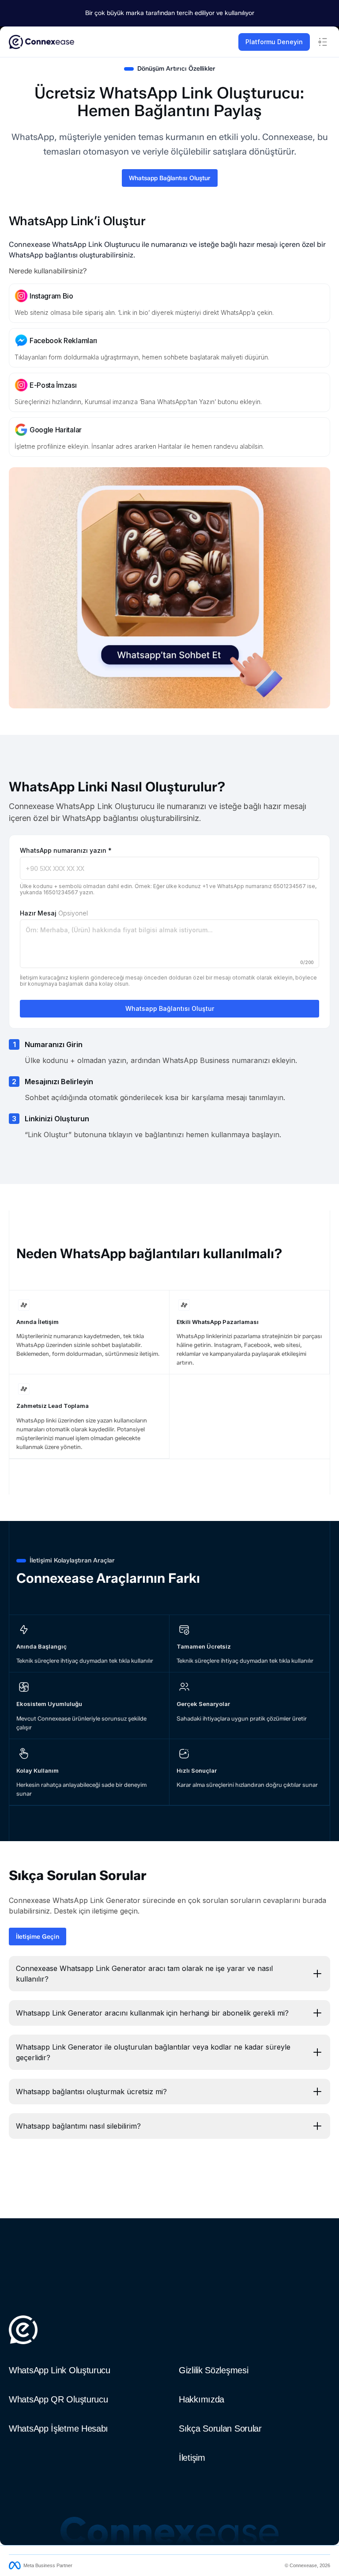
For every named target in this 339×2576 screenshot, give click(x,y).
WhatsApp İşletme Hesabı (58, 2428)
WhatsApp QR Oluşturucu (58, 2399)
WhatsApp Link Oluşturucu (60, 2370)
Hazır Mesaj (54, 913)
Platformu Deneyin (274, 42)
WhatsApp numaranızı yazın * (66, 850)
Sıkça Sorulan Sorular (220, 2428)
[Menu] (323, 42)
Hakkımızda (202, 2399)
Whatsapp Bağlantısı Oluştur (170, 1008)
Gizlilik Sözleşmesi (213, 2370)
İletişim (192, 2458)
